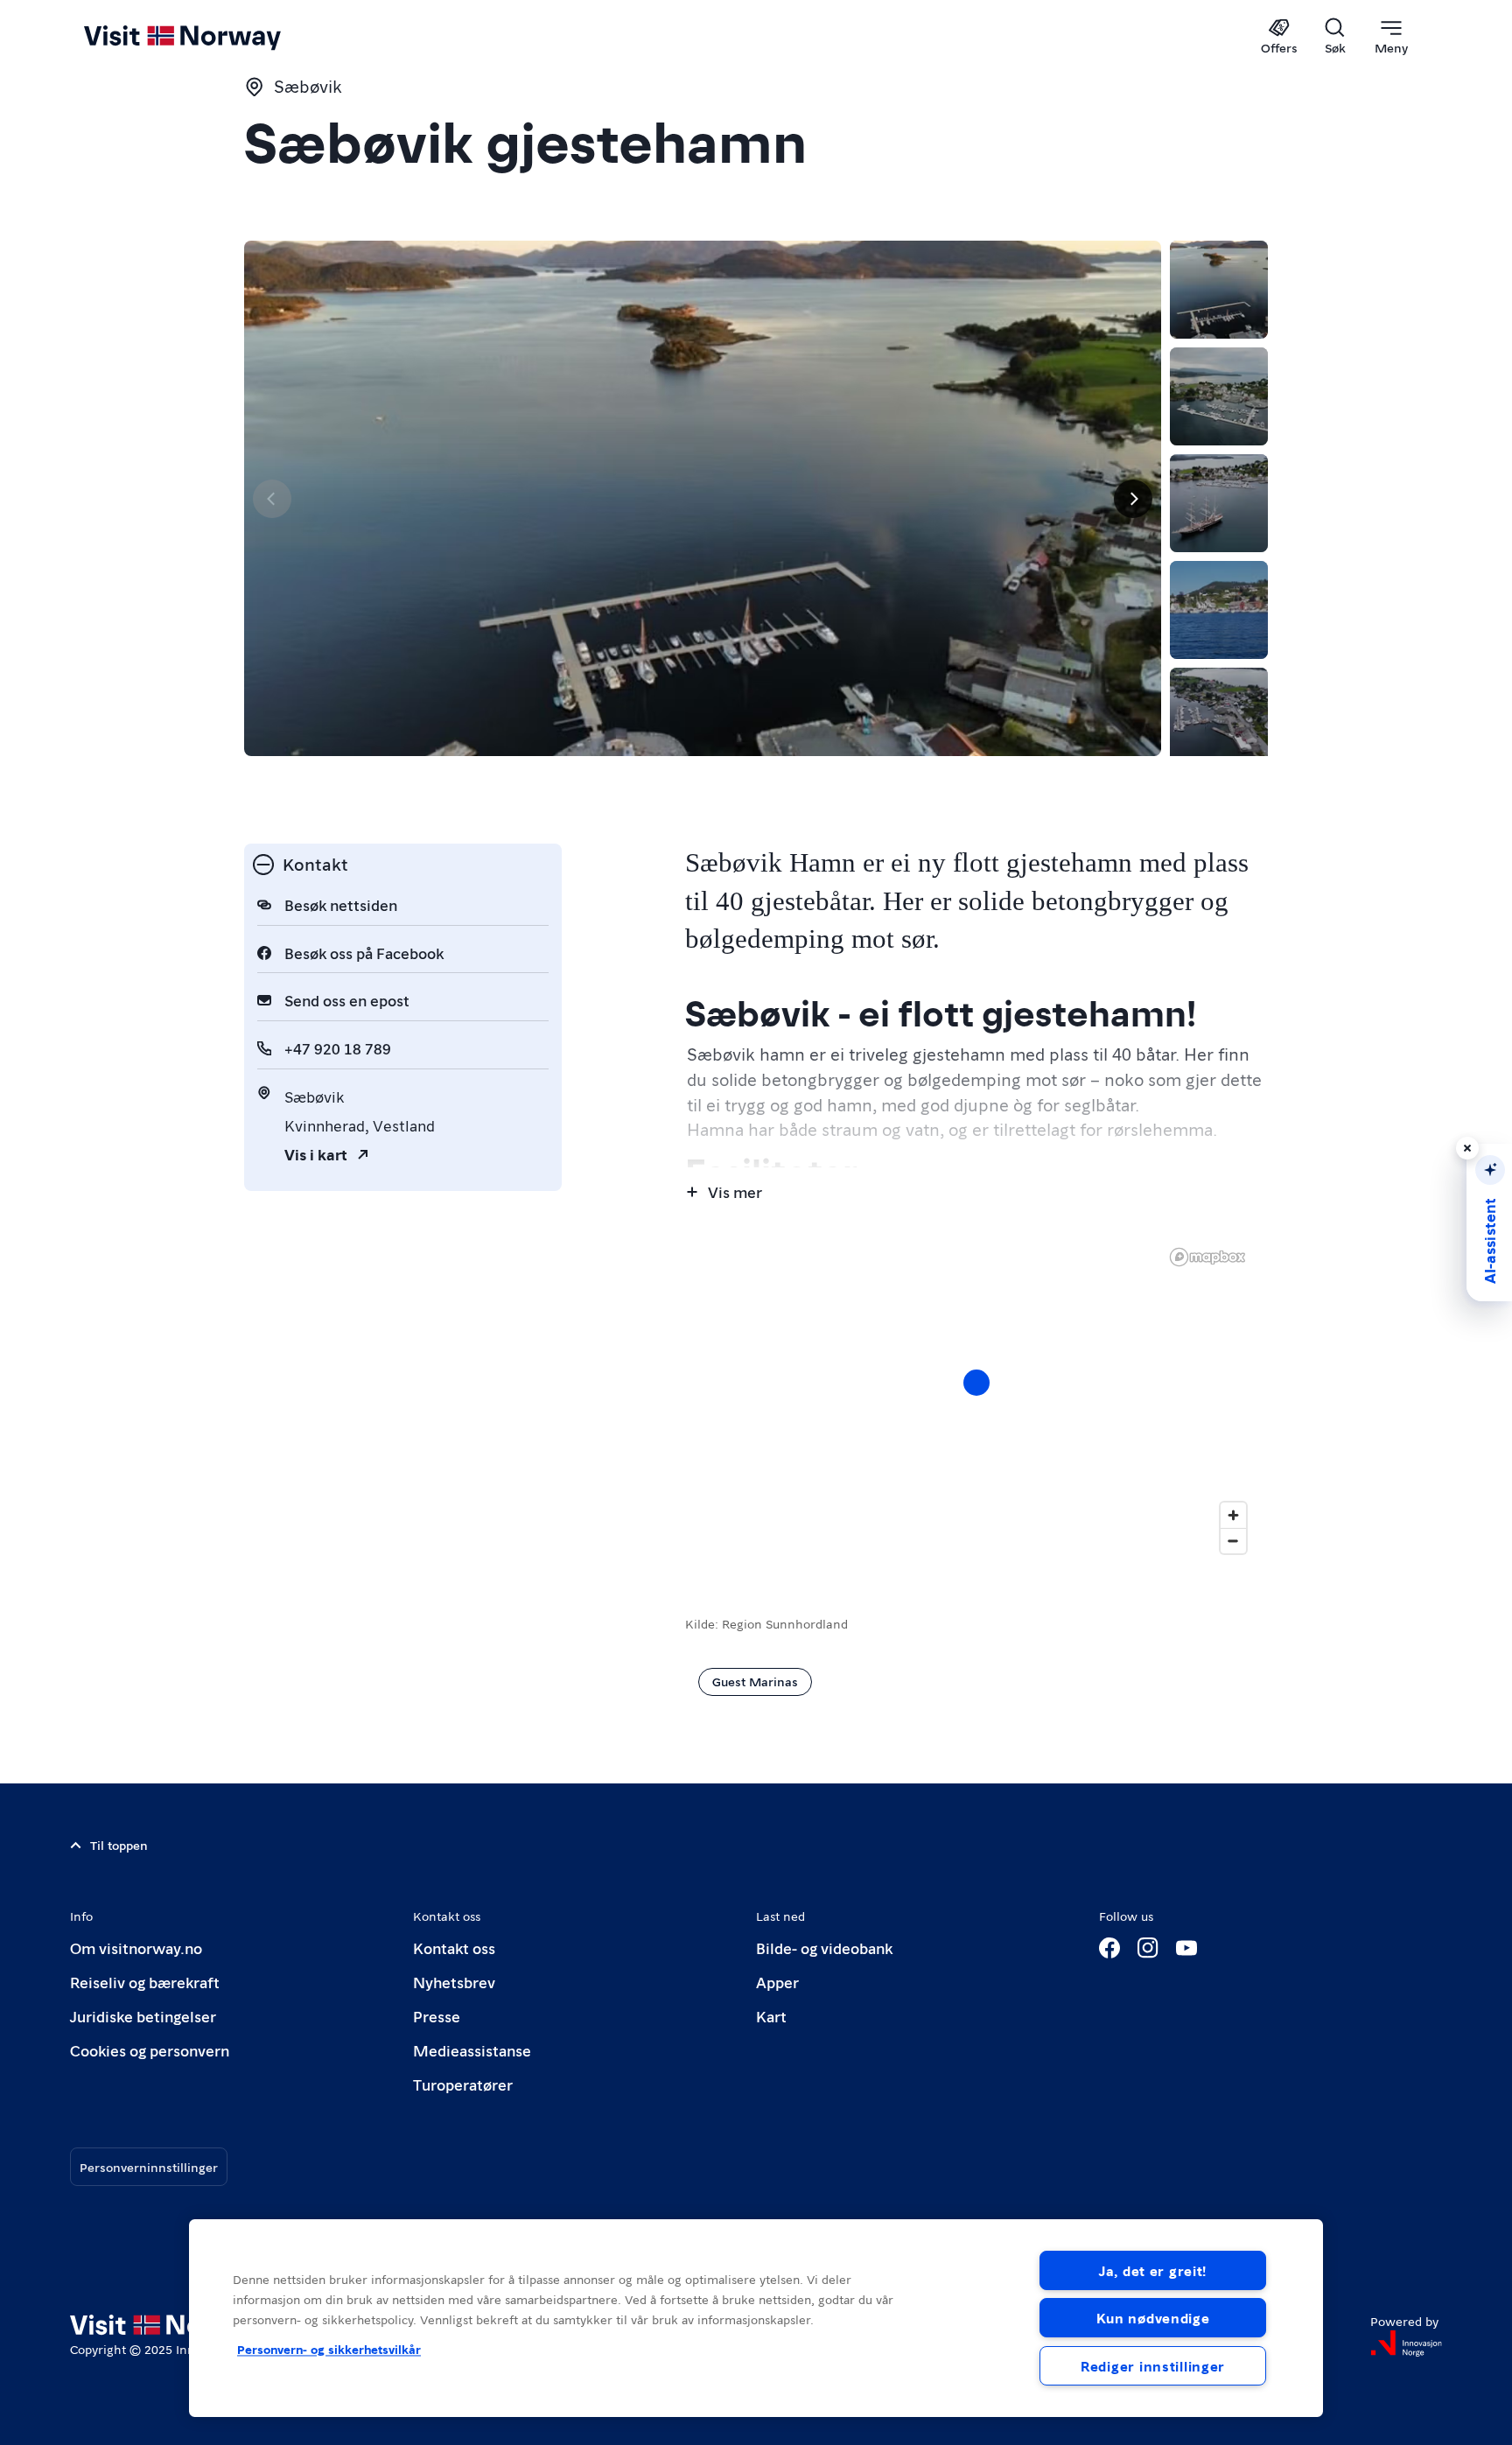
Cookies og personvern (150, 2050)
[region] (976, 1400)
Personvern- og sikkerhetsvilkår (329, 2349)
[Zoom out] (1233, 1541)
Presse (437, 2016)
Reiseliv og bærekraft (145, 1982)
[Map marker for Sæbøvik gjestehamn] (976, 1383)
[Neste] (1133, 499)
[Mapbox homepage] (1207, 1257)
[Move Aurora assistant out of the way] (1467, 1148)
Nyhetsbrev (454, 1982)
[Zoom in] (1233, 1515)
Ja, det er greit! (1153, 2270)
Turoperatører (463, 2084)
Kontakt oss (454, 1948)
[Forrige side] (272, 499)
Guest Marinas (755, 1681)
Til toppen (119, 1845)
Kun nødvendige (1153, 2318)
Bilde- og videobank (824, 1948)
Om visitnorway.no (136, 1948)
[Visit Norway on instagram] (1148, 1948)
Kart (771, 2016)
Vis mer (735, 1191)
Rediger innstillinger (1153, 2366)
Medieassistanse (472, 2050)
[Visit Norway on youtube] (1186, 1948)
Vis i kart (316, 1154)
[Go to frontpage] (211, 37)
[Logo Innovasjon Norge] (1406, 2343)
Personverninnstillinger (149, 2167)
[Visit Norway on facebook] (1109, 1948)
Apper (777, 1982)
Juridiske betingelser (143, 2016)
